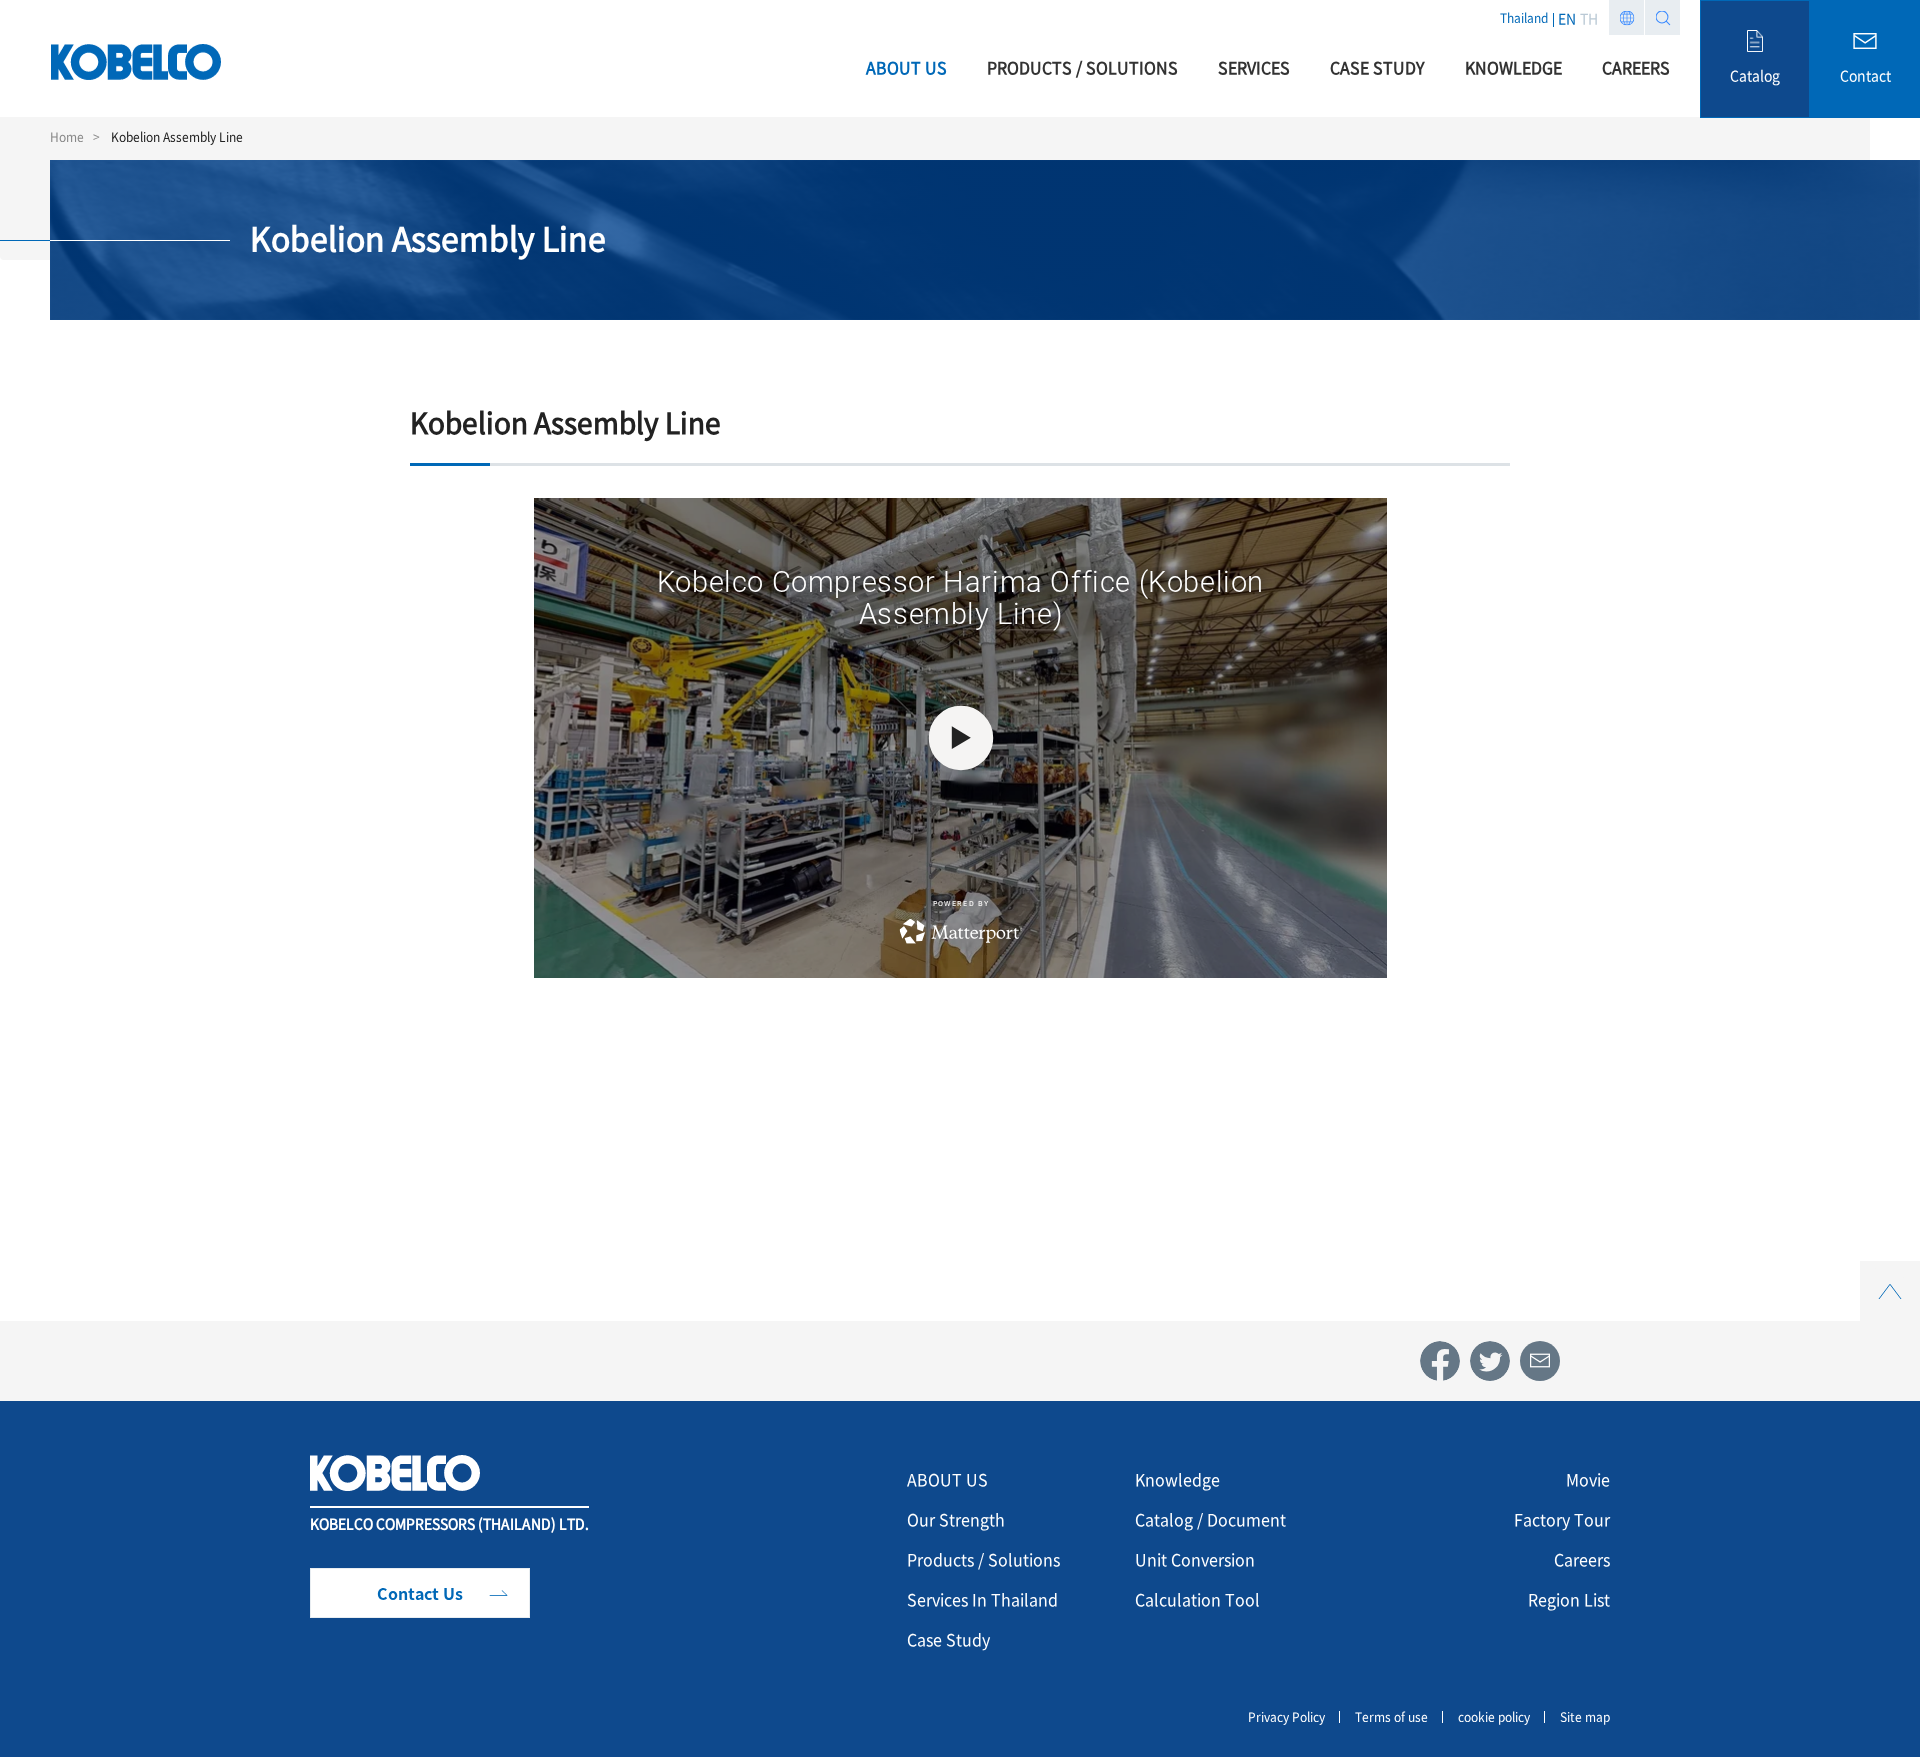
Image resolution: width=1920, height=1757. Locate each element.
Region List (1569, 1599)
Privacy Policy (1286, 1717)
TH (1589, 18)
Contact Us (420, 1593)
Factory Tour (1562, 1519)
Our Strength (956, 1519)
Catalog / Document (1210, 1519)
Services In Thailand (982, 1599)
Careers (1582, 1559)
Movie (1588, 1479)
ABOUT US (947, 1479)
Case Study (948, 1639)
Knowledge (1177, 1479)
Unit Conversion (1195, 1559)
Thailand (1524, 17)
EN (1567, 18)
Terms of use (1391, 1717)
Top (1890, 1272)
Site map (1585, 1717)
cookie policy (1494, 1717)
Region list (1626, 17)
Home (67, 137)
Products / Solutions (983, 1559)
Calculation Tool (1197, 1599)
